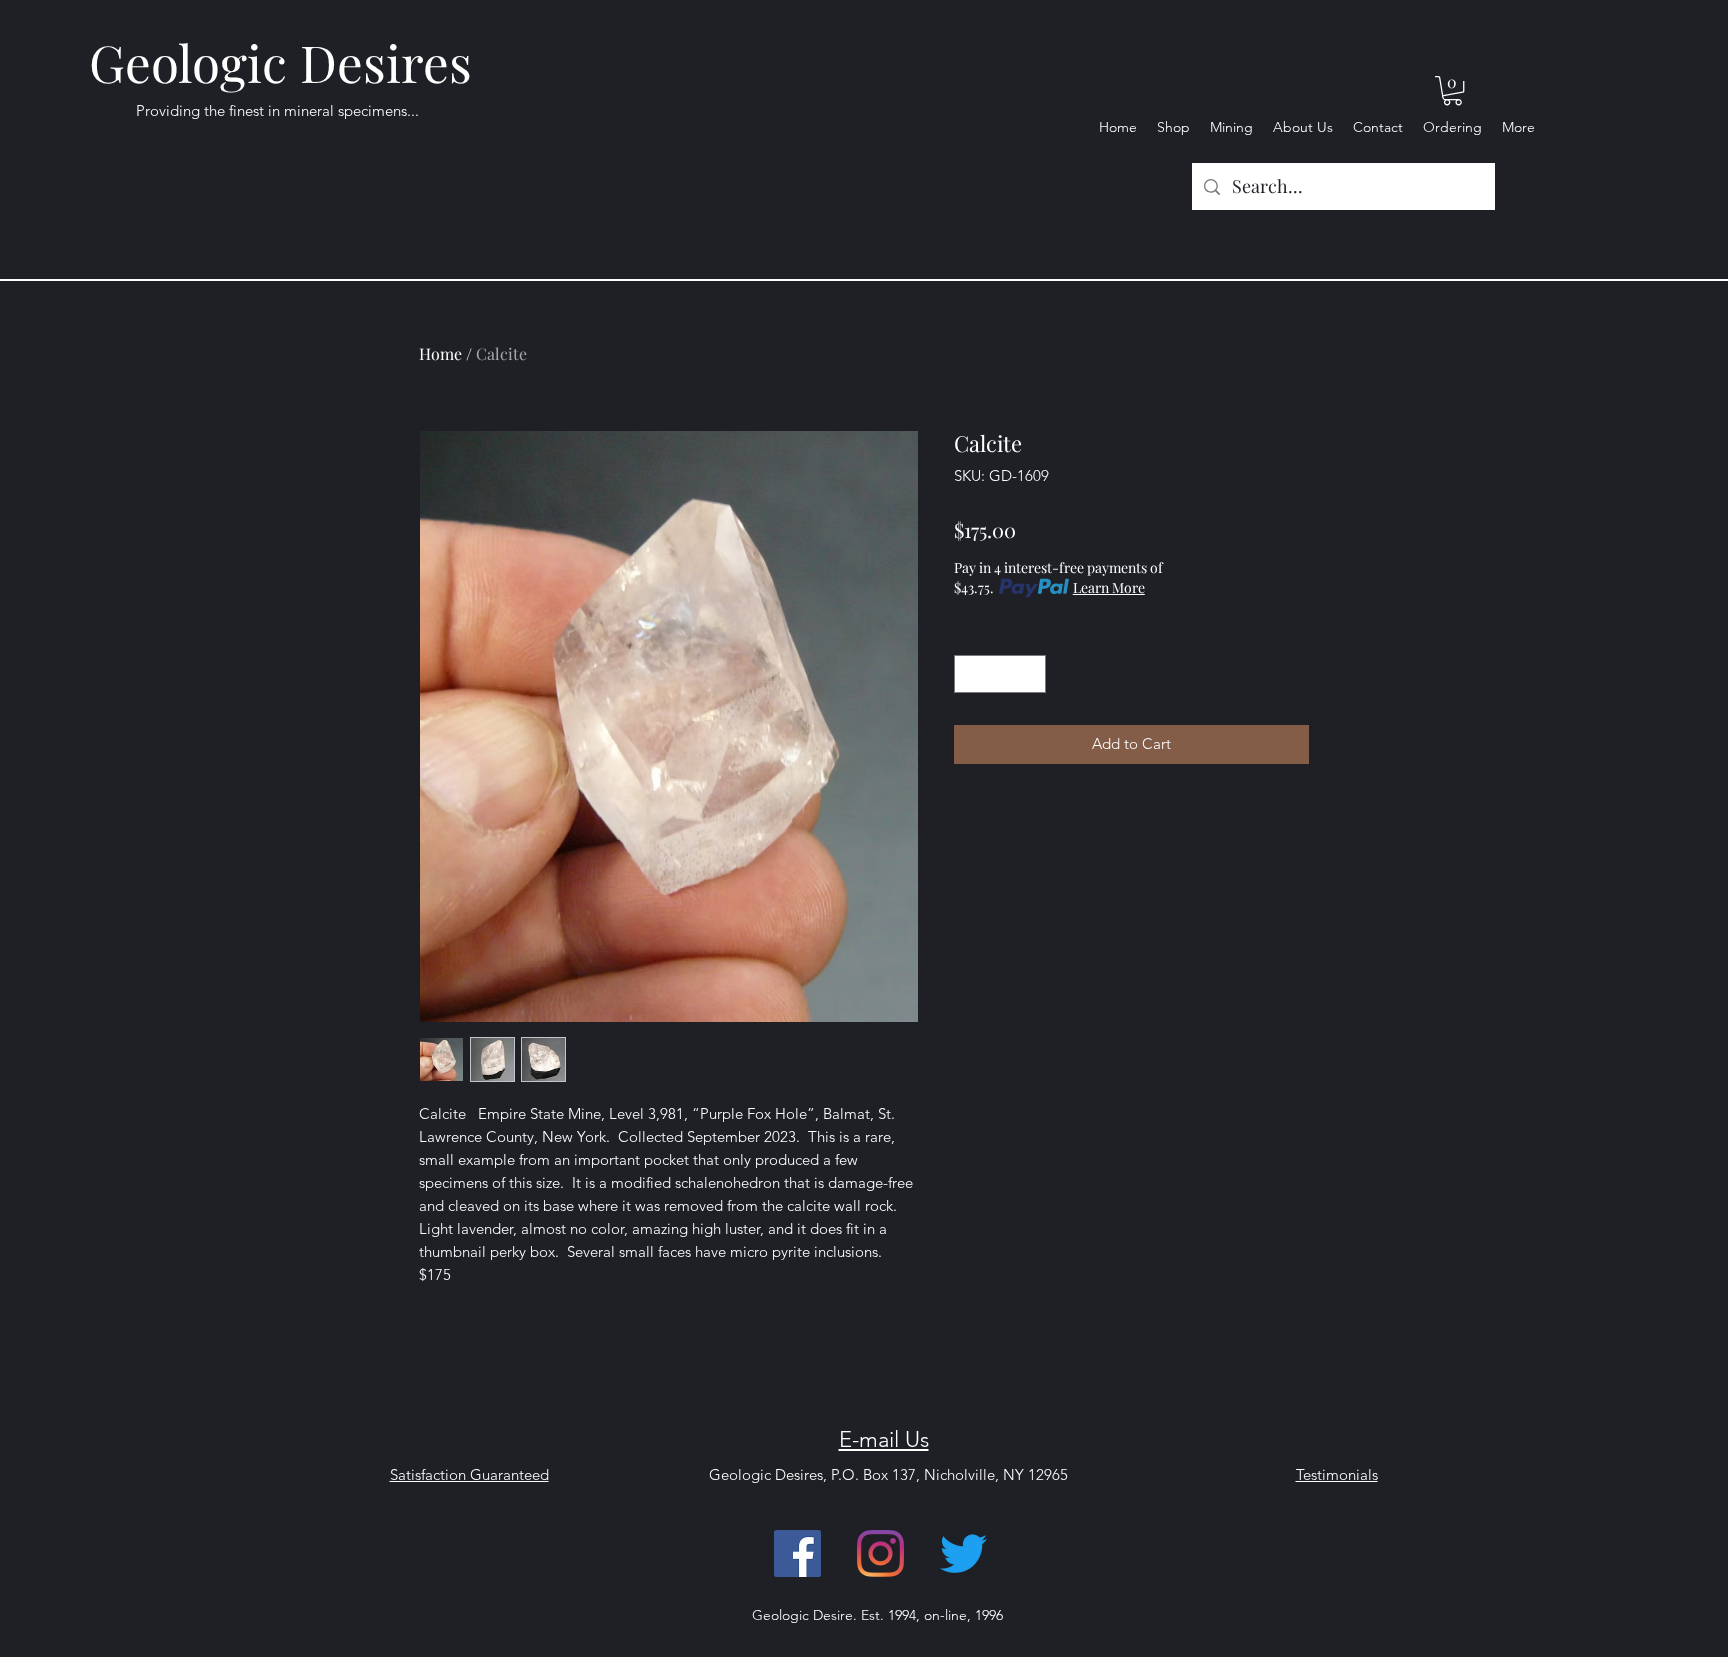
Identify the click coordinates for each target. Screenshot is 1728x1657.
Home (440, 353)
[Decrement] (970, 674)
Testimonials (1337, 1474)
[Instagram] (880, 1553)
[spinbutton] (1000, 674)
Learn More (1109, 587)
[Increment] (1030, 674)
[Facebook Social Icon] (797, 1553)
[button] (1452, 90)
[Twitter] (963, 1553)
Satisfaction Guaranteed (469, 1474)
